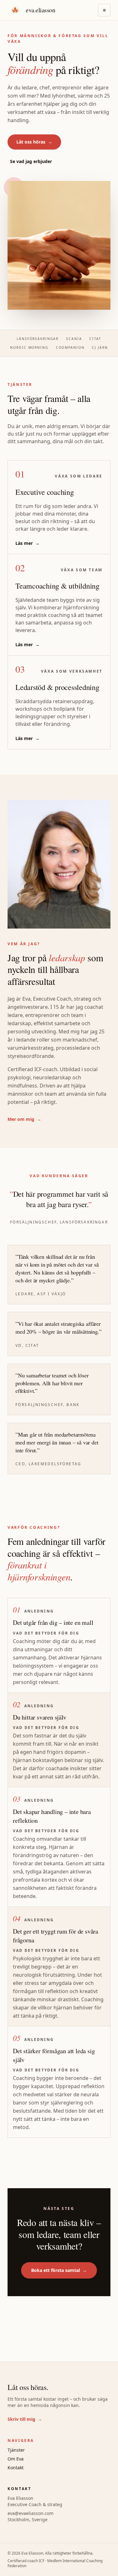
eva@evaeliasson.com (31, 2513)
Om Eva (16, 2459)
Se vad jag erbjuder (31, 161)
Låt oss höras (34, 142)
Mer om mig (24, 1119)
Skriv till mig (25, 2419)
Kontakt (16, 2468)
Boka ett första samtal (59, 2270)
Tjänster (16, 2450)
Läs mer (28, 543)
